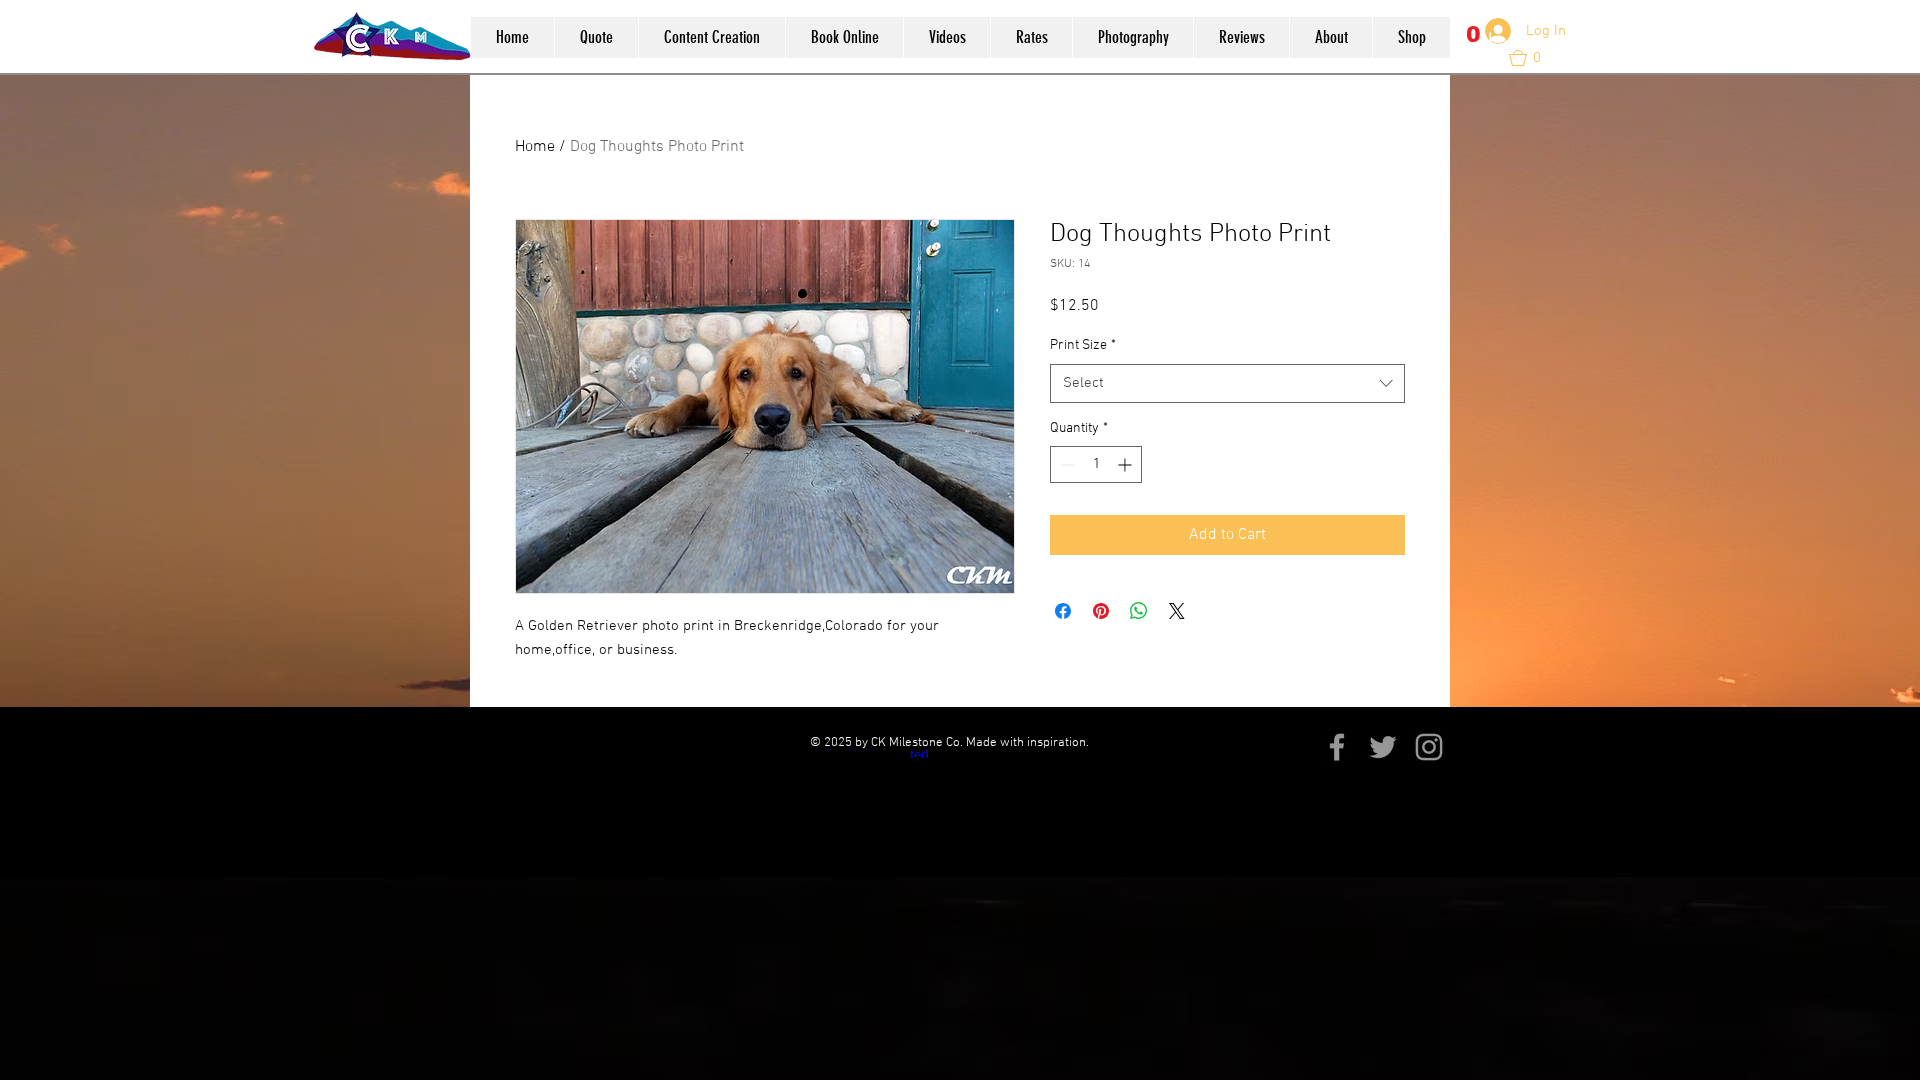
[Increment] (1126, 464)
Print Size (1083, 345)
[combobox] (1227, 383)
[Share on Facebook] (1063, 611)
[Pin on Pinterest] (1101, 611)
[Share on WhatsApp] (1139, 611)
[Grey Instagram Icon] (1429, 747)
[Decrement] (1065, 464)
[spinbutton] (1096, 464)
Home (535, 147)
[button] (1474, 45)
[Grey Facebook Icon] (1337, 747)
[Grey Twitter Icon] (1383, 747)
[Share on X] (1177, 611)
